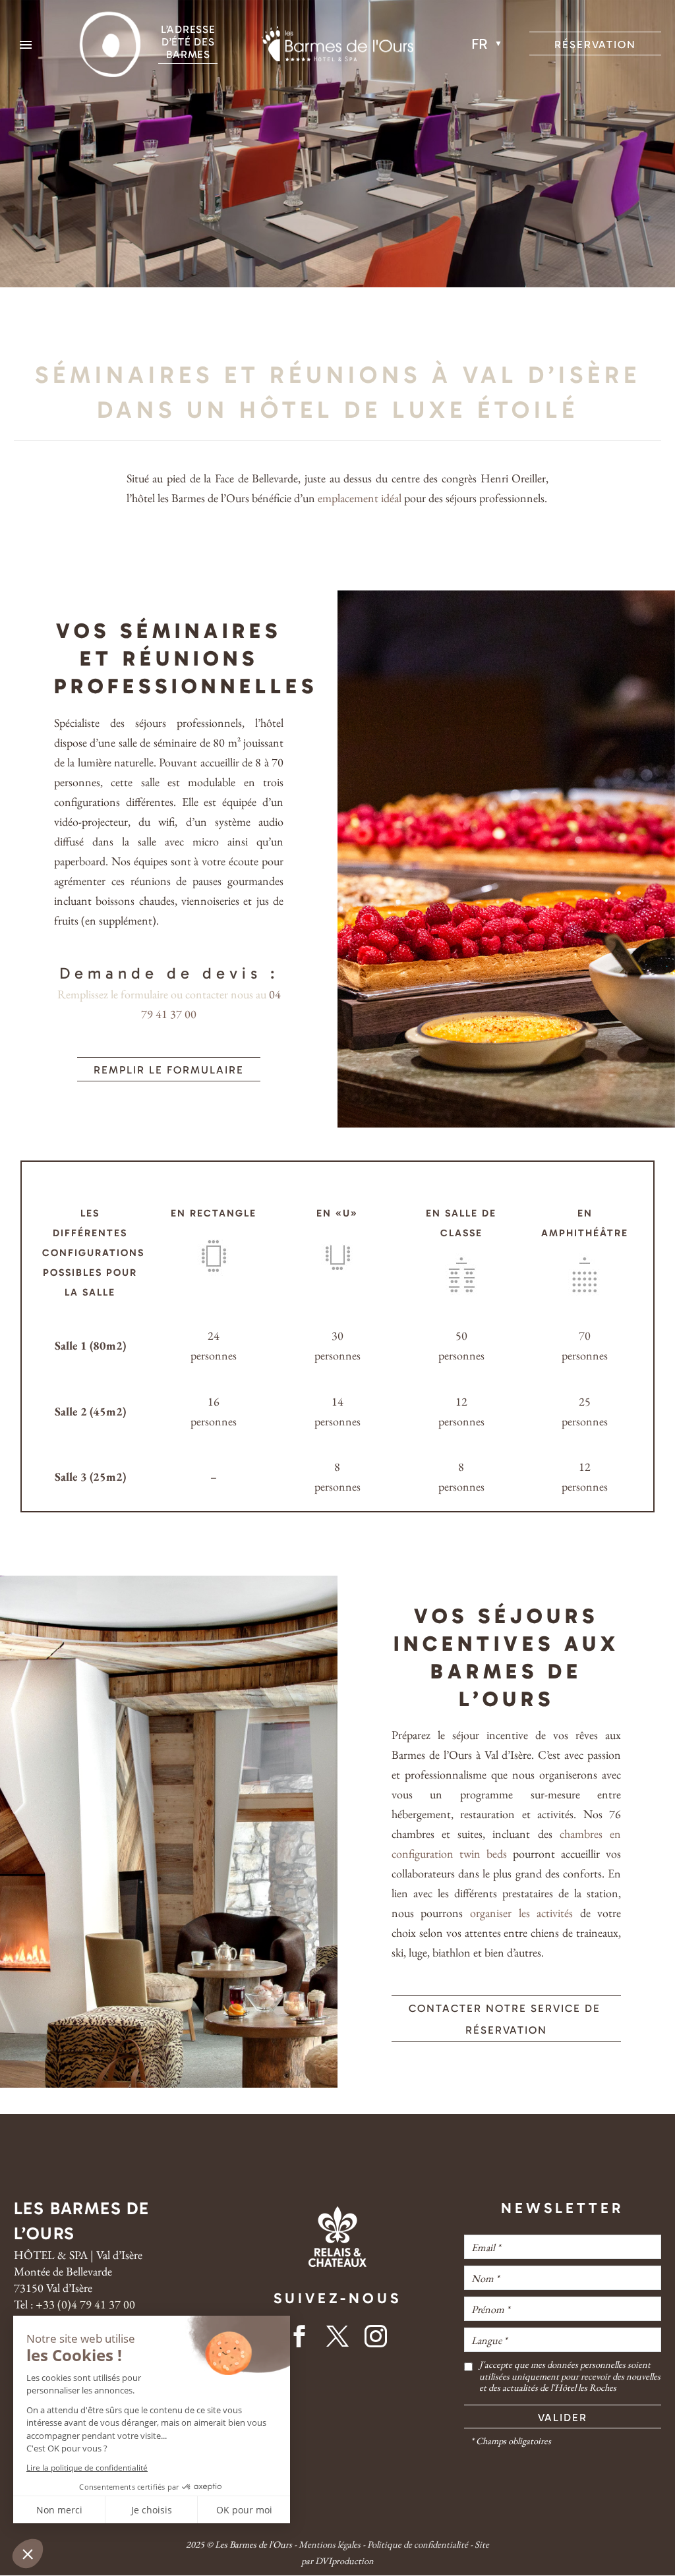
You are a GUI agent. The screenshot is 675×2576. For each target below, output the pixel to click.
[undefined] (468, 2376)
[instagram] (376, 2340)
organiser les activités (521, 1913)
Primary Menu (26, 45)
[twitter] (337, 2340)
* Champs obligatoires (511, 2441)
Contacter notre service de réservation (507, 2019)
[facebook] (299, 2340)
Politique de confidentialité (418, 2544)
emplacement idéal (360, 498)
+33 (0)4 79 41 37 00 (85, 2304)
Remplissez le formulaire (113, 994)
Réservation (595, 44)
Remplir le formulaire (169, 1070)
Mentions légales (330, 2544)
